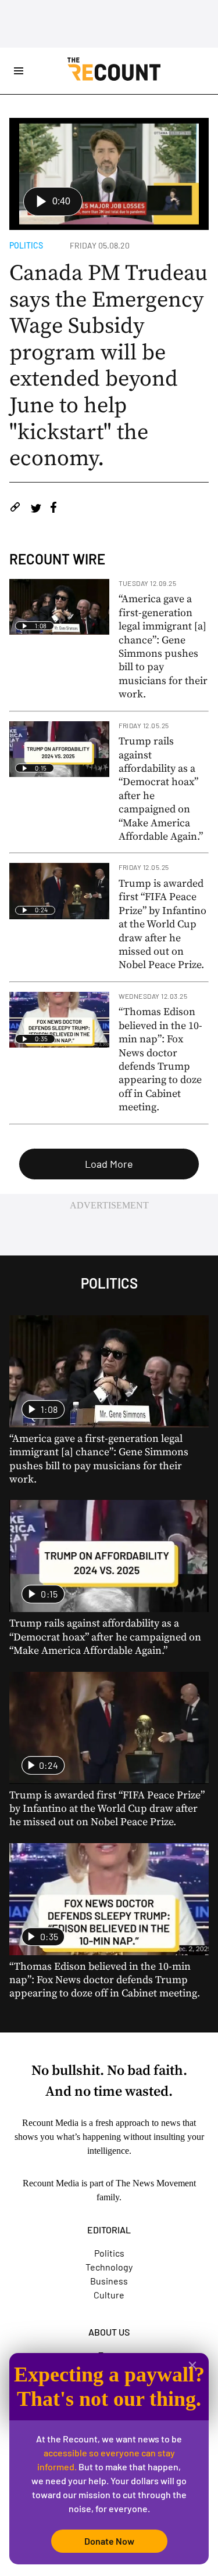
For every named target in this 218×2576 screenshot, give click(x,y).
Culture (109, 2295)
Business (109, 2281)
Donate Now (109, 2541)
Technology (109, 2267)
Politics (26, 245)
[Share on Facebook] (53, 509)
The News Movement (156, 2183)
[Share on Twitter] (36, 509)
